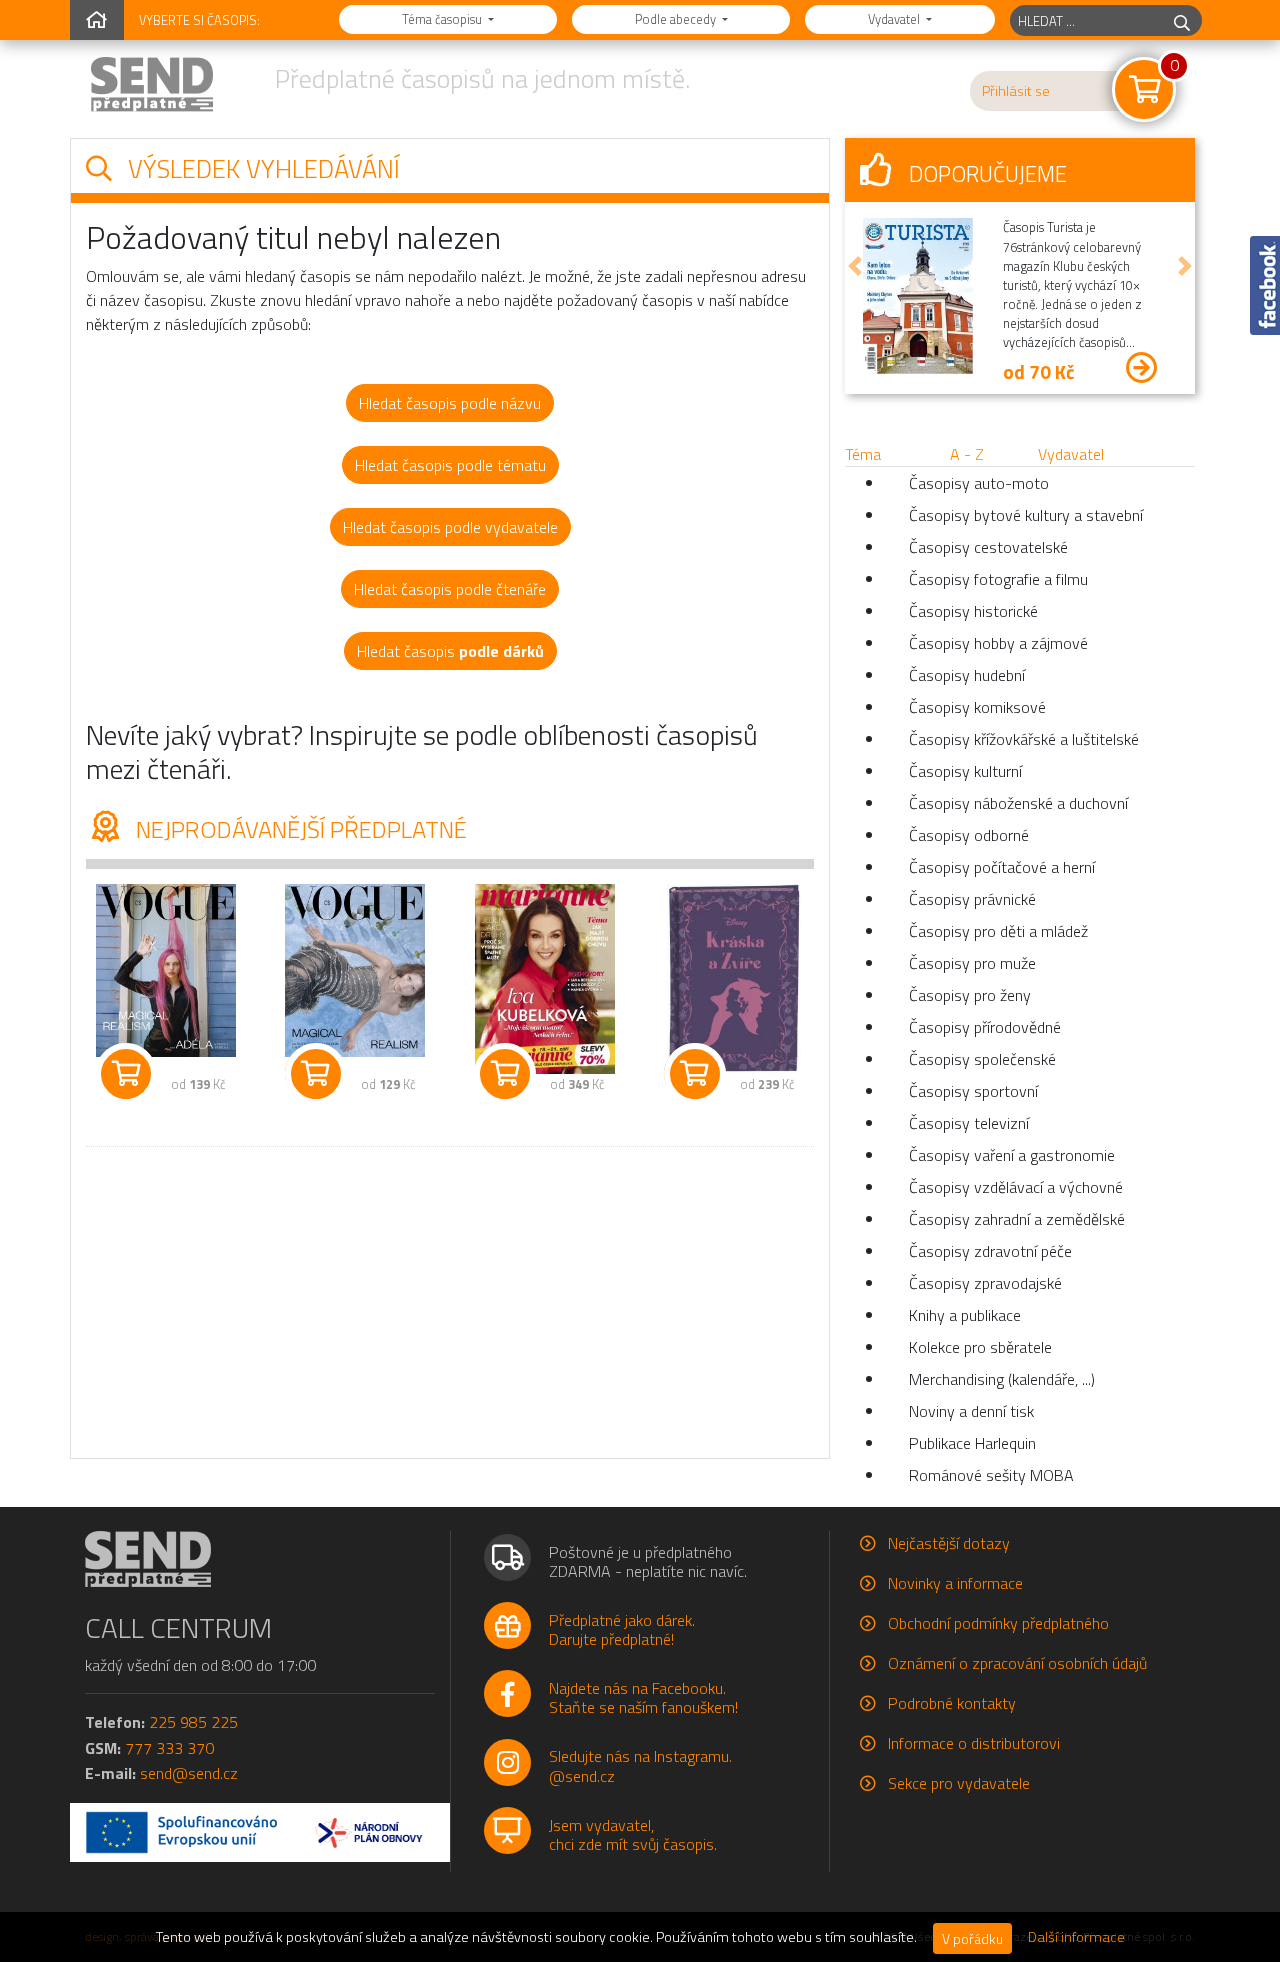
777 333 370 (169, 1748)
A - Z (967, 454)
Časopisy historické (973, 611)
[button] (855, 266)
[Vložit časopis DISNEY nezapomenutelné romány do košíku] (695, 1074)
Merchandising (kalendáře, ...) (1002, 1379)
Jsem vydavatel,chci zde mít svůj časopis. (633, 1834)
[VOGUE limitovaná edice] (356, 970)
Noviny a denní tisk (971, 1411)
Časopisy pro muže (972, 963)
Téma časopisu (443, 19)
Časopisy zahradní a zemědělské (1017, 1219)
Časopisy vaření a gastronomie (1012, 1155)
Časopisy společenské (982, 1059)
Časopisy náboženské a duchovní (1018, 803)
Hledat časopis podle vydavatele (450, 527)
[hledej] (1182, 20)
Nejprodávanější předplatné (299, 829)
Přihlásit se (1016, 91)
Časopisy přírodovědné (985, 1027)
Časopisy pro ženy (970, 995)
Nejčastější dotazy (949, 1543)
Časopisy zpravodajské (985, 1283)
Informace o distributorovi (974, 1743)
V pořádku (972, 1938)
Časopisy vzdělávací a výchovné (1016, 1187)
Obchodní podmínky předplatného (998, 1623)
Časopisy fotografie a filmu (998, 579)
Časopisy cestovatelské (988, 547)
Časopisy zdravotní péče (990, 1251)
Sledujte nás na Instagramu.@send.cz (640, 1765)
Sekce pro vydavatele (959, 1783)
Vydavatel (895, 19)
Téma (863, 454)
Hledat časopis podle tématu (450, 465)
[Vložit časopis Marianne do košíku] (505, 1074)
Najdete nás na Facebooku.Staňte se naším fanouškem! (643, 1697)
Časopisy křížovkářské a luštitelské (1024, 739)
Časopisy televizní (969, 1123)
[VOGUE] (166, 970)
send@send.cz (189, 1773)
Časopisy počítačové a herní (1002, 867)
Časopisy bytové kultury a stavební (1026, 515)
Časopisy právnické (972, 899)
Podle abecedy (677, 19)
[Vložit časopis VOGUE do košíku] (126, 1074)
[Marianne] (545, 978)
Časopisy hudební (967, 675)
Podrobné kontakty (952, 1703)
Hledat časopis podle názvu (450, 403)
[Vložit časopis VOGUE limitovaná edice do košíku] (316, 1074)
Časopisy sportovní (973, 1091)
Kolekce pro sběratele (980, 1347)
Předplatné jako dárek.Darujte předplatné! (622, 1629)
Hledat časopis (450, 651)
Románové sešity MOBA (991, 1475)
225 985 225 (193, 1722)
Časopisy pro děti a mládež (998, 931)
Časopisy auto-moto (979, 483)
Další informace (1076, 1937)
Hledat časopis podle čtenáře (450, 589)
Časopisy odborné (969, 835)
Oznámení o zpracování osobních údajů (1017, 1663)
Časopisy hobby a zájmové (998, 643)
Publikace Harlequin (972, 1443)
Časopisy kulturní (965, 771)
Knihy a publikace (965, 1315)
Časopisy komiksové (977, 707)
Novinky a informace (955, 1583)
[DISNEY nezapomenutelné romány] (735, 979)
